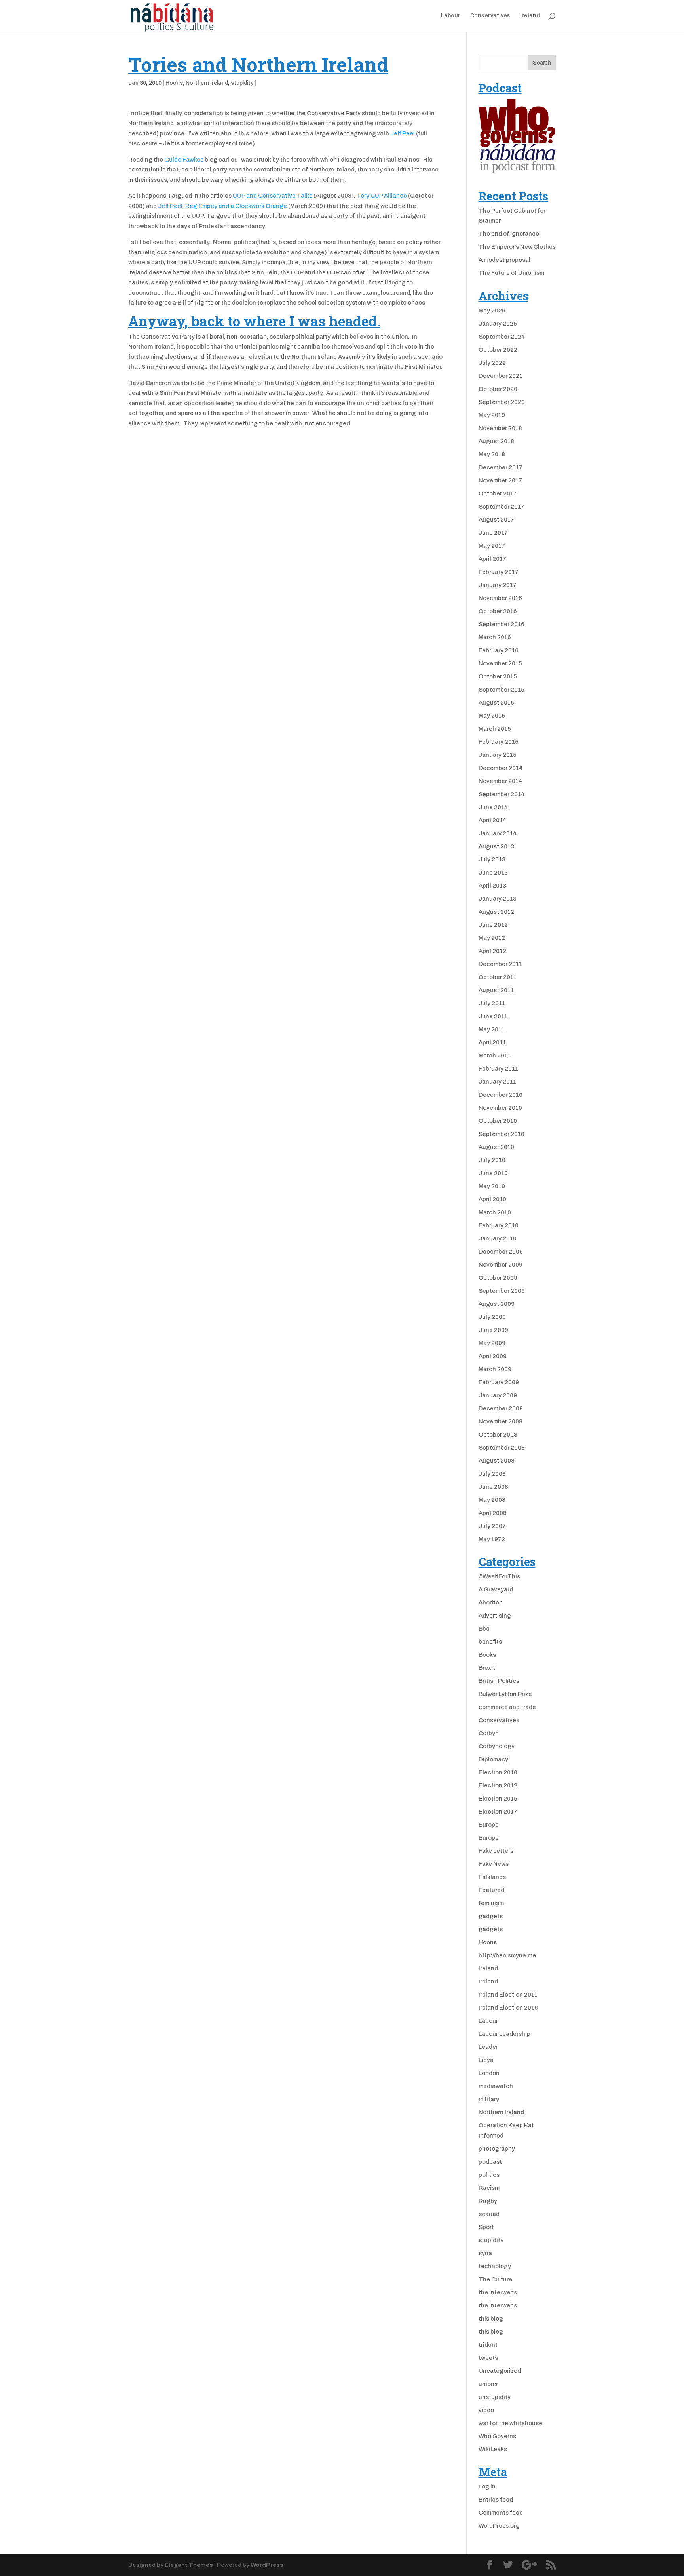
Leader (488, 2047)
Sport (486, 2227)
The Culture (495, 2279)
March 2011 (495, 1056)
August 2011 (496, 990)
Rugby (488, 2201)
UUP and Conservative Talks (273, 196)
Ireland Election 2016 (508, 2008)
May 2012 (492, 938)
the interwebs (498, 2292)
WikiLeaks (493, 2449)
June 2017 (493, 533)
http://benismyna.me (507, 1955)
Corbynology (497, 1746)
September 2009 (502, 1291)
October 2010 (498, 1121)
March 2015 (495, 729)
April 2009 (493, 1356)
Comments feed (501, 2513)
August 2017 (496, 520)
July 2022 (492, 363)
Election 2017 (498, 1812)
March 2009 (495, 1369)
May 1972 (492, 1539)
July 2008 (492, 1474)
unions (488, 2384)
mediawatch (496, 2086)
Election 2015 (498, 1799)
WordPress (267, 2565)
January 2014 (498, 833)
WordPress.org (499, 2526)
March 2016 (495, 637)
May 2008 (492, 1500)
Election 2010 (498, 1772)
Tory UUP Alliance (382, 196)
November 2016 (500, 598)
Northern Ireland (207, 83)
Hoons (174, 83)
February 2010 (499, 1225)
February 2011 (498, 1069)
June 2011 (493, 1016)
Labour (451, 16)
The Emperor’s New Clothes (517, 247)
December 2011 (500, 964)
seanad (489, 2214)
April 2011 (492, 1042)
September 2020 (502, 402)
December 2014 (501, 768)
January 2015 (498, 755)
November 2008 (501, 1421)
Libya (486, 2060)
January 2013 (498, 899)
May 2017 (492, 546)
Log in (487, 2486)
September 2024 (502, 337)
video (486, 2410)
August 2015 (496, 703)
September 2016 (502, 624)
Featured (491, 1890)
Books (487, 1655)
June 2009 (493, 1330)
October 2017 (498, 493)
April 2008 (493, 1513)
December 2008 (501, 1408)
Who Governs (497, 2436)
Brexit (487, 1668)
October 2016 (498, 611)
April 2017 (492, 559)
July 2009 (492, 1317)
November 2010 (500, 1108)
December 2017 (501, 467)
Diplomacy (493, 1759)
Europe (489, 1825)
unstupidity (495, 2397)
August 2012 (496, 912)
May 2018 (492, 454)
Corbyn (489, 1733)
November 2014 (501, 781)
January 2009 (498, 1395)
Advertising (495, 1616)
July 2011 (492, 1003)
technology (495, 2266)
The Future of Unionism (511, 273)
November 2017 (500, 480)
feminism (491, 1903)
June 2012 (493, 925)
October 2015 (498, 676)
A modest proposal (504, 260)
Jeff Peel (403, 133)
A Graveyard (496, 1589)
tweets (488, 2358)
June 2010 (493, 1173)
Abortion (491, 1602)
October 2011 (498, 977)
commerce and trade (507, 1707)
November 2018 (500, 428)
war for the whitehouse (510, 2423)
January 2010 (498, 1238)
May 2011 (492, 1029)
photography (497, 2149)
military (489, 2099)
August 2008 (497, 1461)
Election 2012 (498, 1785)
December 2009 (501, 1252)
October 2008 (498, 1435)
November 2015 (500, 663)
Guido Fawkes (184, 160)
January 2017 (498, 585)
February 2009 (499, 1382)
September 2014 (502, 794)
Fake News (494, 1864)
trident (488, 2345)
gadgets (491, 1916)
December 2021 (501, 376)
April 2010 (492, 1199)
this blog (491, 2319)
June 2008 (493, 1487)
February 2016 (499, 650)
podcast (490, 2162)
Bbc (484, 1629)
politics (489, 2175)
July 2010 (492, 1160)
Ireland (530, 16)
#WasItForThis (499, 1576)
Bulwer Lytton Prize (505, 1694)
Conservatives (490, 16)
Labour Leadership (504, 2034)
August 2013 (496, 846)
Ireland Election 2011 (508, 1995)
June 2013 (493, 873)
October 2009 (498, 1278)
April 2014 (493, 820)
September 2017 (502, 507)
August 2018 (496, 441)
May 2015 (492, 716)
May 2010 (492, 1186)
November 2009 (501, 1265)
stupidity (242, 83)
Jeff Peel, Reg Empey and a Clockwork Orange (222, 206)
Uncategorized (500, 2371)
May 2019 (492, 415)
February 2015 (499, 742)
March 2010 (495, 1212)
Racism (489, 2188)
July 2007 (492, 1526)
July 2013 (492, 859)
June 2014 (493, 807)
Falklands (492, 1877)
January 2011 (497, 1082)
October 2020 (498, 389)
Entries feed (496, 2500)
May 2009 (492, 1343)
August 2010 (496, 1147)
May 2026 (492, 311)
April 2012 (492, 951)
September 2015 (502, 690)
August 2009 (497, 1304)
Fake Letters (496, 1851)
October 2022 (498, 350)
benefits (490, 1642)
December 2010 (501, 1095)
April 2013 (492, 886)
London (489, 2073)
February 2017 (499, 572)
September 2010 (502, 1134)
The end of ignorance (509, 234)
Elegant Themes (189, 2565)
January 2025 (498, 324)
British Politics (499, 1681)
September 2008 (502, 1448)
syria (485, 2253)
